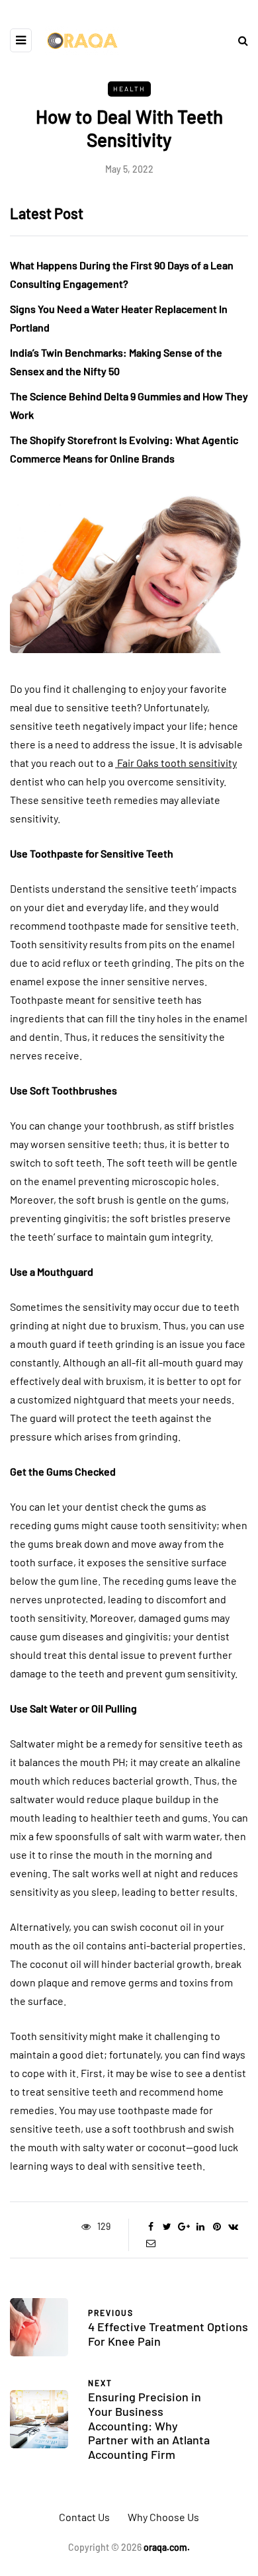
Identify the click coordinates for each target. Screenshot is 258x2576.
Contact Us (84, 2517)
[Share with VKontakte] (233, 2227)
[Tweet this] (167, 2227)
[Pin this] (217, 2227)
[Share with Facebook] (150, 2227)
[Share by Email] (150, 2243)
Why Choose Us (163, 2517)
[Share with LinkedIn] (200, 2227)
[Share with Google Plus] (184, 2227)
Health (129, 89)
